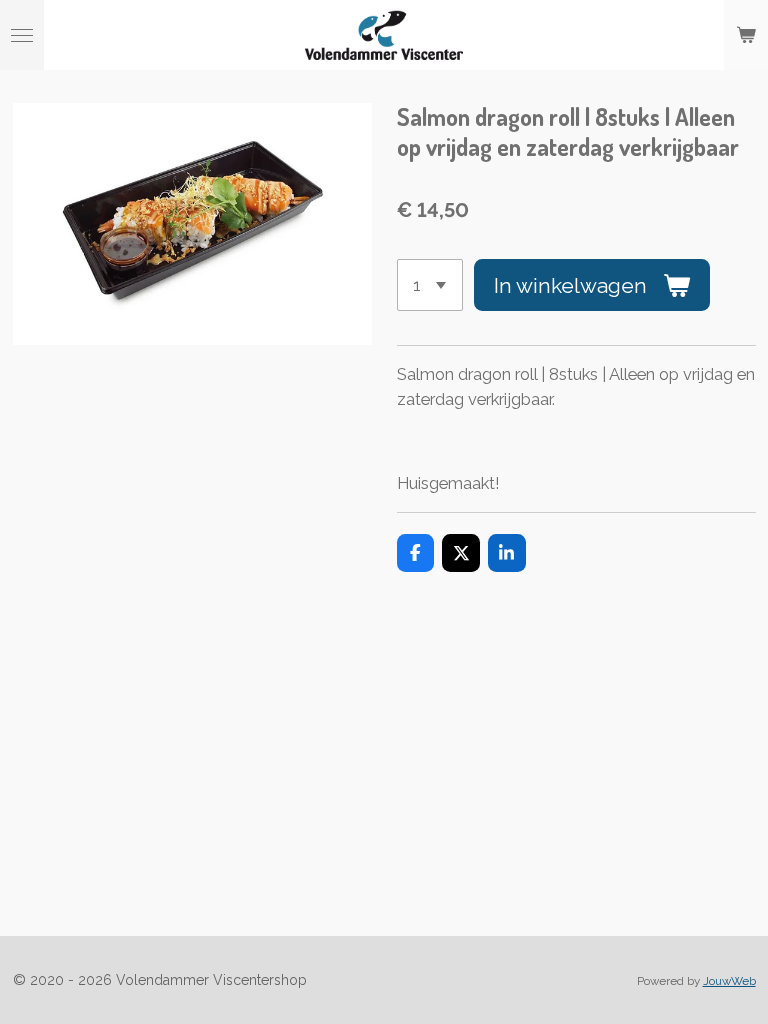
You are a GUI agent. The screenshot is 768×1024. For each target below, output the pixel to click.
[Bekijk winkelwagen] (746, 35)
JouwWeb (729, 981)
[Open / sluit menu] (22, 35)
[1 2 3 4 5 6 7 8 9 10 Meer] (430, 285)
